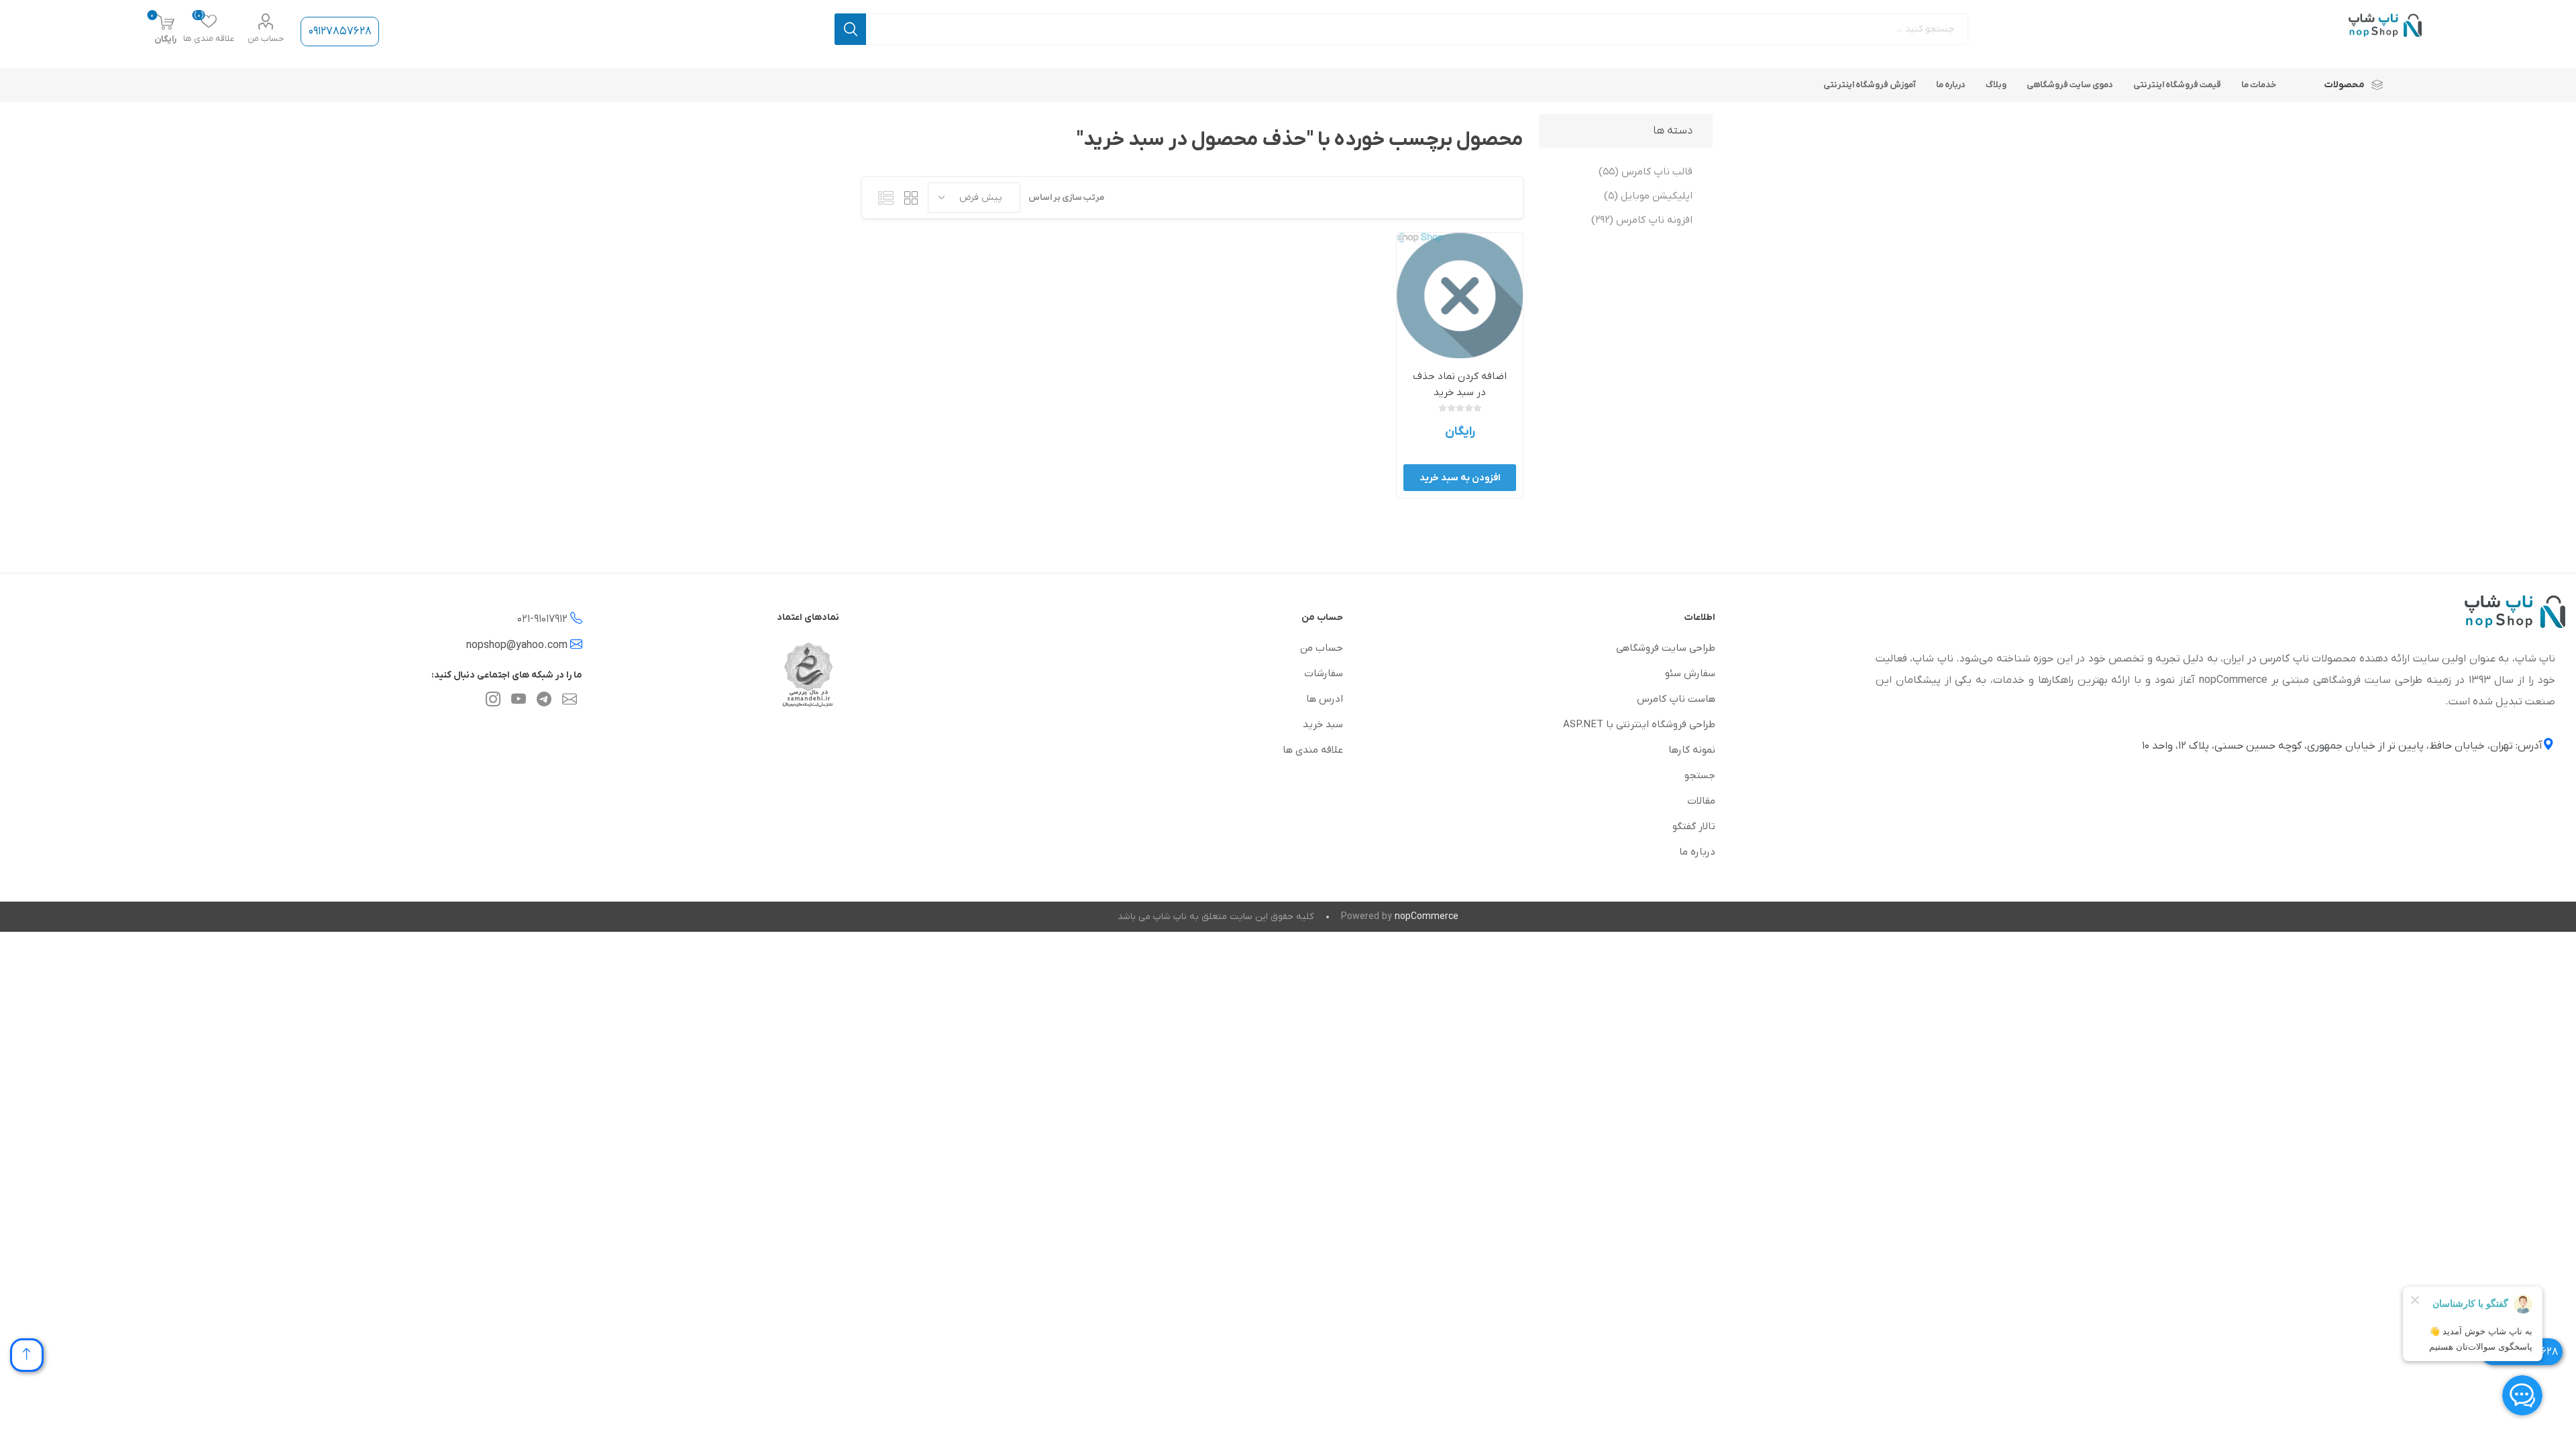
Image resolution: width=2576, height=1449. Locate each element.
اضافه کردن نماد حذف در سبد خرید (1460, 384)
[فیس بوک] (544, 702)
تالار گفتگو (1694, 826)
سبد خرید (1323, 724)
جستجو (850, 29)
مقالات (1701, 801)
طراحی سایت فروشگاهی (1666, 648)
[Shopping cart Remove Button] (1459, 296)
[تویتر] (570, 702)
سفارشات (1324, 674)
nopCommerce (1427, 917)
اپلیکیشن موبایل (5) (1648, 196)
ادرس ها (1325, 699)
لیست (885, 198)
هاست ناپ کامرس (1676, 699)
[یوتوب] (519, 702)
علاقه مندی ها (1313, 750)
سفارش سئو (1690, 674)
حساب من (266, 39)
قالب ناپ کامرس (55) (1646, 172)
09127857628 (340, 32)
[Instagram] (493, 702)
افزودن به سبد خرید (1460, 478)
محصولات (2345, 85)
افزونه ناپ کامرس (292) (1642, 220)
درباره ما (1697, 852)
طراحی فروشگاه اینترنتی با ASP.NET (1639, 724)
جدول (911, 198)
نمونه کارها (1692, 750)
